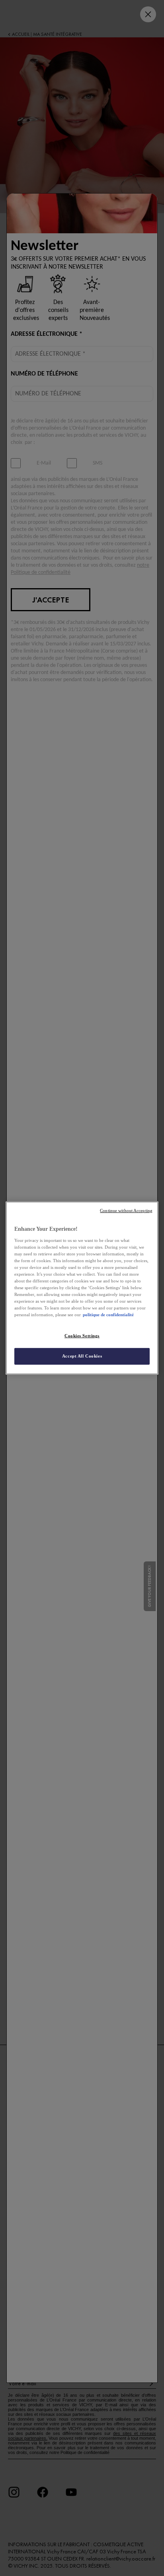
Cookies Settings (82, 1336)
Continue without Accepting (126, 1211)
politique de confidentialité (108, 1315)
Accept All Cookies (82, 1356)
